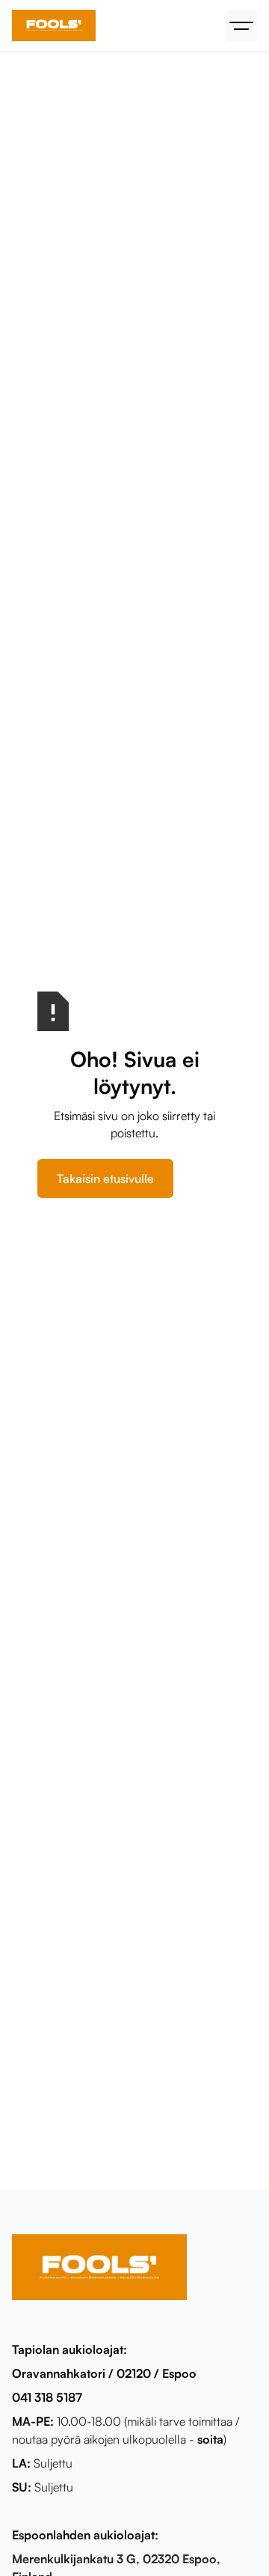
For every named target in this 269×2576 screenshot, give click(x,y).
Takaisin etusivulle (105, 1178)
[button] (241, 25)
